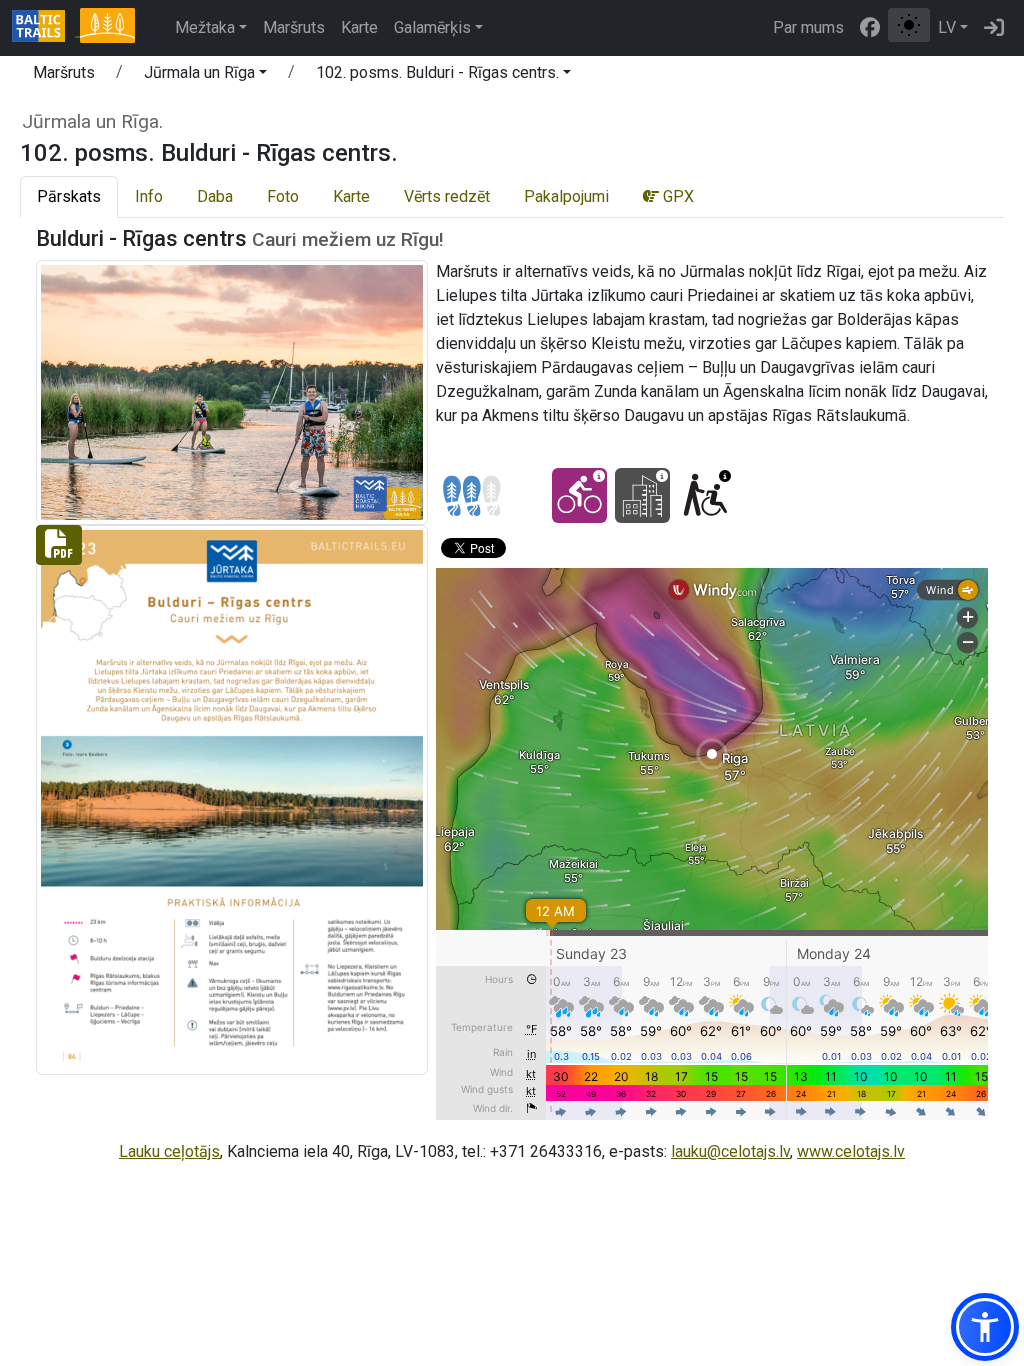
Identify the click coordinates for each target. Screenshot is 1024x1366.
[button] (205, 76)
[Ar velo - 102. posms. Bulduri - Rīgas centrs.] (579, 495)
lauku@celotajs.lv (730, 1151)
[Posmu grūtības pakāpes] (472, 496)
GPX (676, 196)
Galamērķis (432, 27)
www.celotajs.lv (851, 1151)
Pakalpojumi (566, 196)
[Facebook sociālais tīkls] (870, 28)
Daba (215, 196)
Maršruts (294, 27)
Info (149, 196)
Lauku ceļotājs (169, 1151)
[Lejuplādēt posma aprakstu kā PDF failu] (232, 798)
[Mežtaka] (107, 28)
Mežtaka (205, 27)
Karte (359, 27)
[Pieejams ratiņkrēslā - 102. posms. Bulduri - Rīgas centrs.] (705, 495)
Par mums (808, 27)
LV (947, 27)
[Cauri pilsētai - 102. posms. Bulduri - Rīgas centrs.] (642, 495)
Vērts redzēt (447, 196)
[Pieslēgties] (994, 28)
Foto (283, 196)
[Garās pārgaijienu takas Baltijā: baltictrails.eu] (46, 28)
